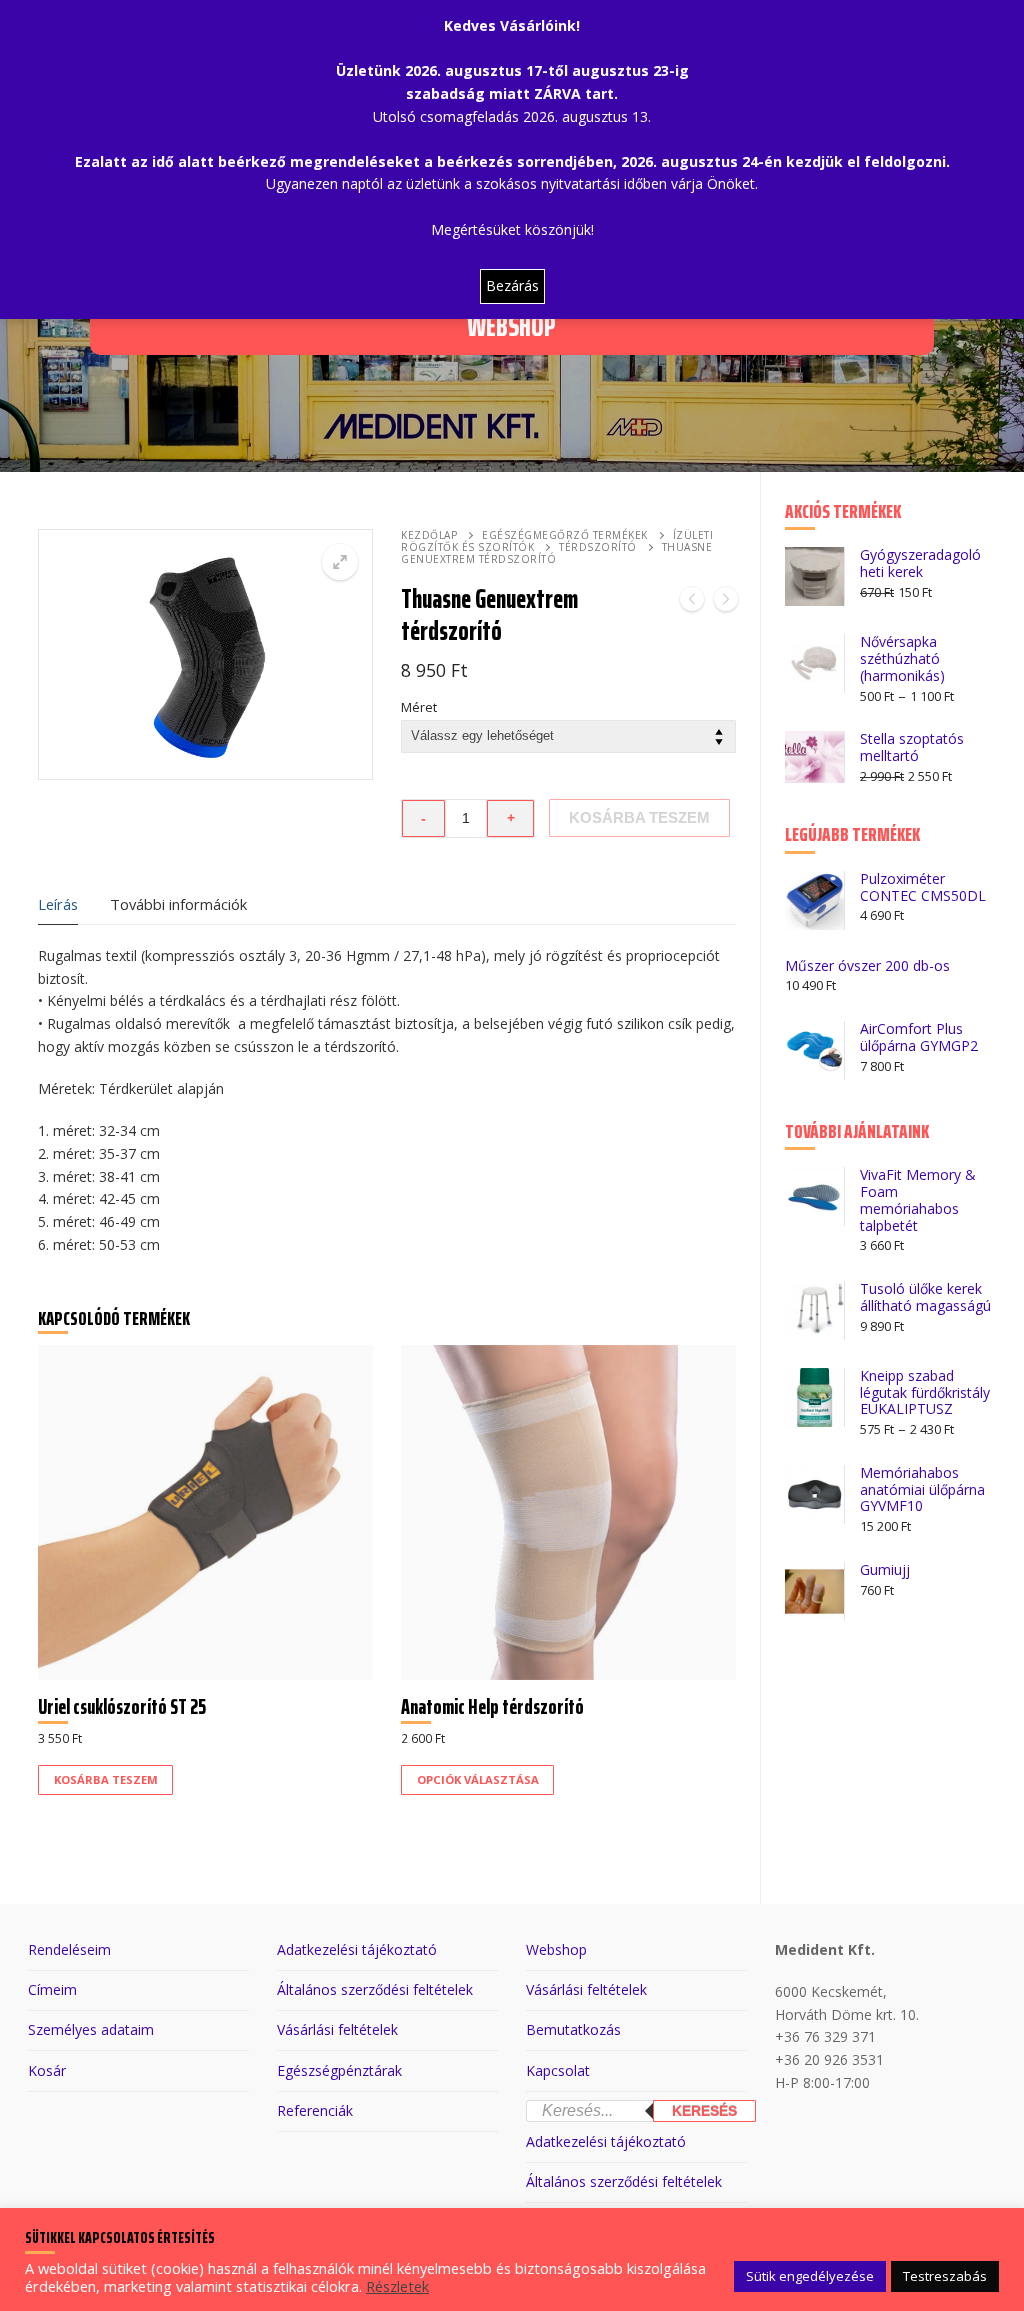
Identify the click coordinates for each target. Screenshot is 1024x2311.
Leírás (58, 904)
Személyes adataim (91, 2029)
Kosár (47, 2070)
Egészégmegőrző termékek (565, 535)
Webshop (556, 1949)
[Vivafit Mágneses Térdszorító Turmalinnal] (692, 602)
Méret (419, 707)
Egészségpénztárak (339, 2070)
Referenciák (315, 2110)
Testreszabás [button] (945, 2276)
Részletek (397, 2286)
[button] (340, 562)
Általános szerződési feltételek (375, 1989)
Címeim (52, 1989)
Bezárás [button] (512, 285)
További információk (178, 904)
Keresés (704, 2111)
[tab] (58, 905)
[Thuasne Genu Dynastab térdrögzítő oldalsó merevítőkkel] (726, 602)
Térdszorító (598, 547)
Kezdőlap (429, 535)
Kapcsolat (558, 2070)
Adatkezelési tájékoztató (357, 1949)
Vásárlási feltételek (337, 2029)
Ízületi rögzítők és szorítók (557, 541)
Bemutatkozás (573, 2029)
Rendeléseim (69, 1949)
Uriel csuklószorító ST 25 (122, 1706)
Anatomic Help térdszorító (492, 1706)
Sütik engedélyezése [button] (810, 2276)
